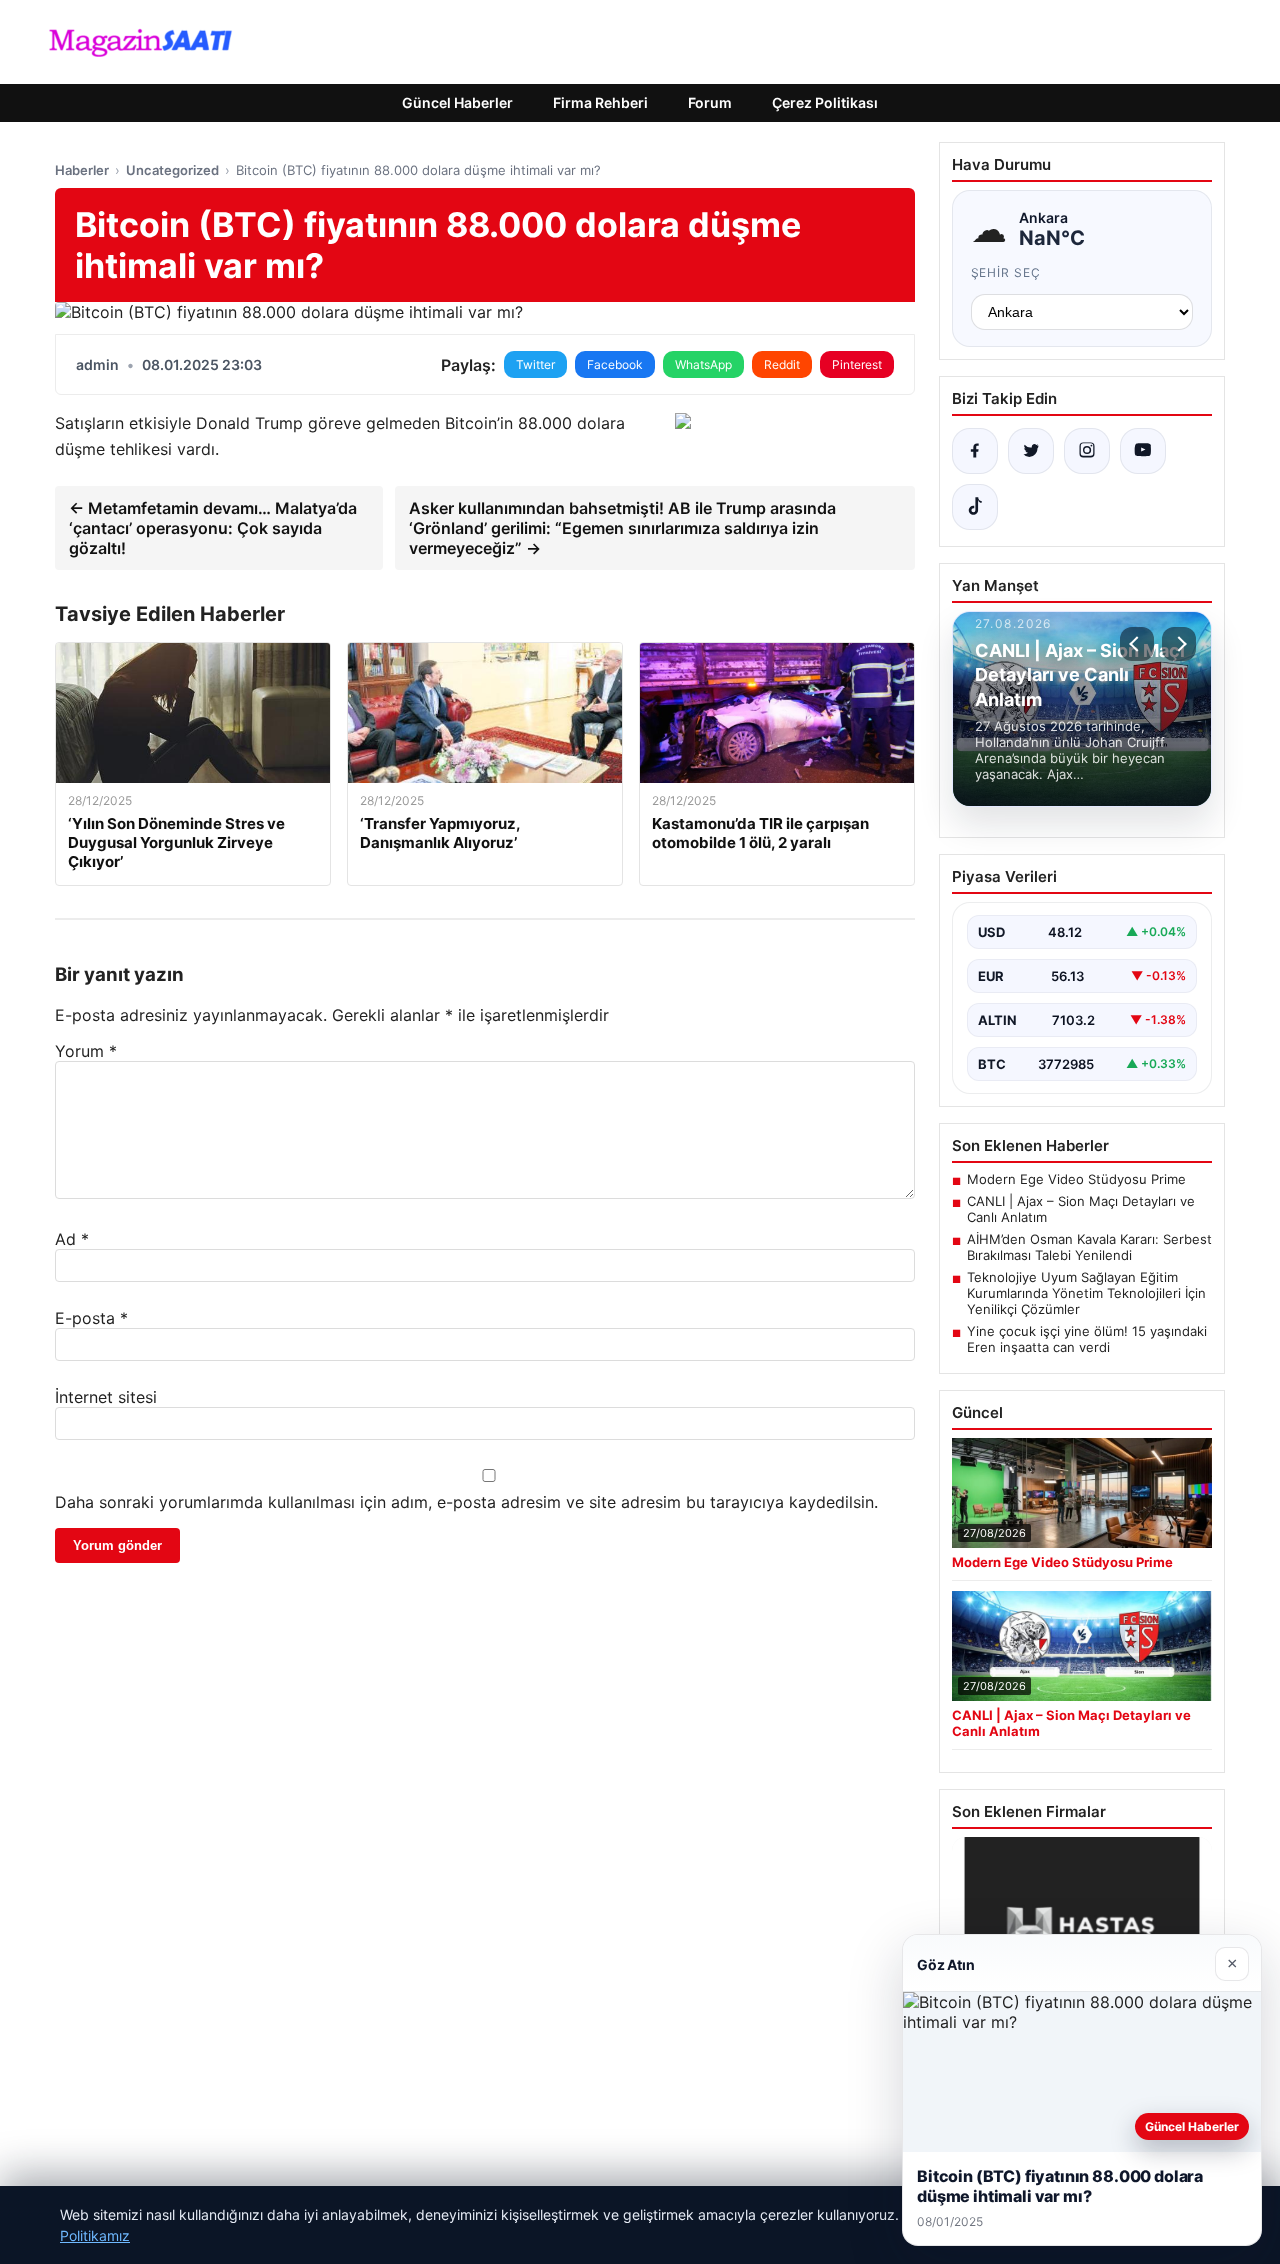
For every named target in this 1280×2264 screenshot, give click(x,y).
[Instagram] (1087, 451)
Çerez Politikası (825, 102)
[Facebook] (975, 451)
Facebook (615, 364)
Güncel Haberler (457, 102)
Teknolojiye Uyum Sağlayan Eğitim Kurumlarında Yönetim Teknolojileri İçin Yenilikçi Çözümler (1086, 1293)
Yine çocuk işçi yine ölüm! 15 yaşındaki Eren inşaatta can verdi (1087, 1339)
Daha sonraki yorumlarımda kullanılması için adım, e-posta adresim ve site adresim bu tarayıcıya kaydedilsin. (466, 1502)
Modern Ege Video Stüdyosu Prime (1076, 1179)
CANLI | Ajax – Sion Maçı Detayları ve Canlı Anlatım (1081, 1209)
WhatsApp (703, 364)
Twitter (535, 364)
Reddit (782, 364)
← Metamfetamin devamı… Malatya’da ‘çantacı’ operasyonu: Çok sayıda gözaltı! (213, 528)
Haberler (82, 170)
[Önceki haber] (1137, 644)
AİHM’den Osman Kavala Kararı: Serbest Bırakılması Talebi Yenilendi (1089, 1247)
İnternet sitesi (106, 1397)
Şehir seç (1006, 272)
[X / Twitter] (1031, 451)
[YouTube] (1143, 451)
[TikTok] (975, 507)
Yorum (86, 1051)
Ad (72, 1239)
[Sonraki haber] (1179, 644)
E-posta (91, 1318)
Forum (710, 102)
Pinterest (857, 364)
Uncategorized (172, 170)
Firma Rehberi (600, 102)
